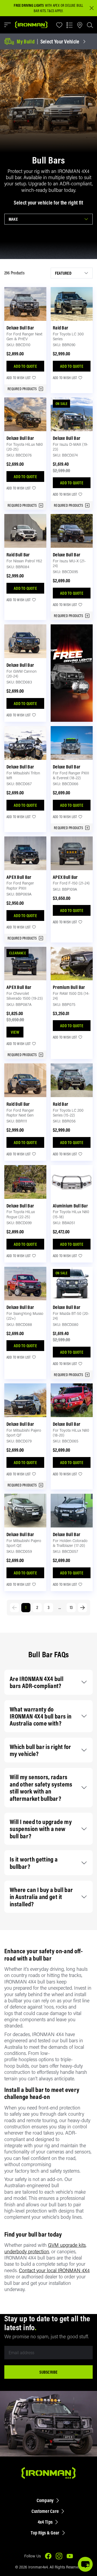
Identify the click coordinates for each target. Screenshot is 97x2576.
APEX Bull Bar (19, 877)
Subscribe (48, 2372)
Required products (22, 389)
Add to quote (25, 366)
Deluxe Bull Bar (20, 328)
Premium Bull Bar (69, 987)
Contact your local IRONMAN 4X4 (54, 2270)
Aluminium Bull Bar (70, 1206)
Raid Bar (60, 328)
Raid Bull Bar (18, 555)
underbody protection (27, 2251)
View (15, 1032)
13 (71, 1607)
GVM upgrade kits (67, 2245)
